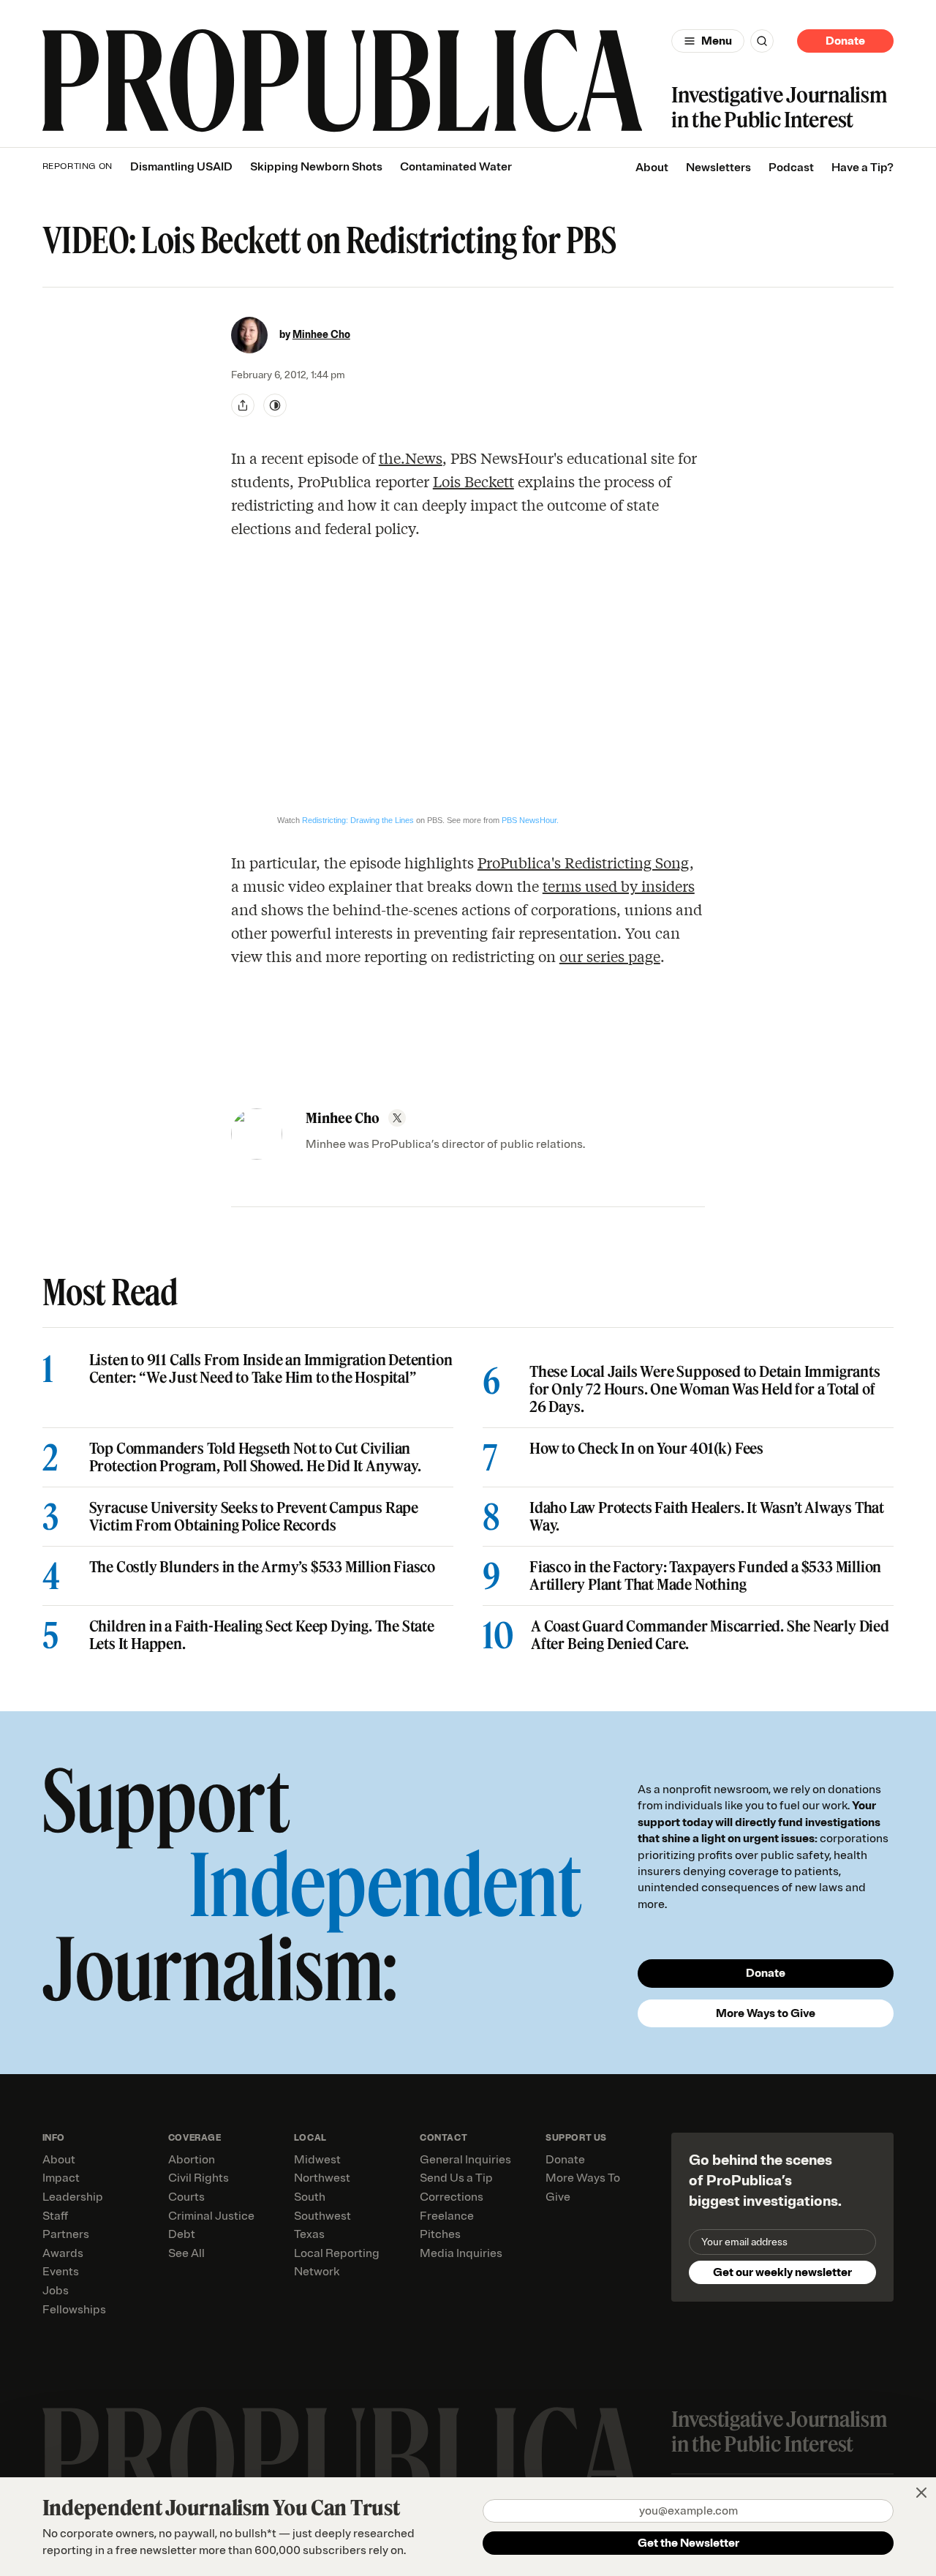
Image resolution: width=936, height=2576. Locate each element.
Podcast (791, 168)
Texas (309, 2234)
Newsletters (718, 168)
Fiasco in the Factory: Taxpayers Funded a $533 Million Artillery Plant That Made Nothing (705, 1576)
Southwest (322, 2216)
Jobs (56, 2291)
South (310, 2197)
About (652, 168)
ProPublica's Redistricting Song (584, 862)
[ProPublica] (343, 81)
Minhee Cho (321, 335)
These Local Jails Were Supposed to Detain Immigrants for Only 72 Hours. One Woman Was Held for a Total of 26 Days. (705, 1389)
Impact (61, 2178)
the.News (411, 458)
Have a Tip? (863, 168)
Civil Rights (199, 2178)
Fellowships (74, 2310)
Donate (845, 41)
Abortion (192, 2160)
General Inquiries (465, 2160)
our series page (610, 956)
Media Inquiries (461, 2253)
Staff (55, 2216)
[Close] (921, 2493)
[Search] (762, 41)
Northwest (322, 2178)
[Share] (243, 405)
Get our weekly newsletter (782, 2272)
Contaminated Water (456, 167)
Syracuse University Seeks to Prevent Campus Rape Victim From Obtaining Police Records (254, 1517)
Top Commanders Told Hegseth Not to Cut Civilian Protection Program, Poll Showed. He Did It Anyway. (255, 1457)
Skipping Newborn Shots (316, 167)
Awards (63, 2253)
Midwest (317, 2160)
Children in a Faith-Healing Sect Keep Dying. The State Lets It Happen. (262, 1635)
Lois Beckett (473, 481)
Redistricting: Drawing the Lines (358, 820)
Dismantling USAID (181, 167)
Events (61, 2272)
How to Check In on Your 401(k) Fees (646, 1449)
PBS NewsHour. (530, 820)
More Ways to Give (766, 2013)
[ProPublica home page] (343, 2459)
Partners (66, 2234)
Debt (182, 2234)
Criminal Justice (211, 2216)
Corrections (452, 2197)
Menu (717, 41)
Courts (186, 2197)
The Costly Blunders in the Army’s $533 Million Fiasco (262, 1567)
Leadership (73, 2197)
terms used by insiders (619, 886)
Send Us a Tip (456, 2178)
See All (186, 2253)
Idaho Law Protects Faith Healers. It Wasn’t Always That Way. (707, 1517)
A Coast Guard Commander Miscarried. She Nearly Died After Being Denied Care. (710, 1635)
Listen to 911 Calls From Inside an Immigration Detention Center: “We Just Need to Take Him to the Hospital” (271, 1369)
